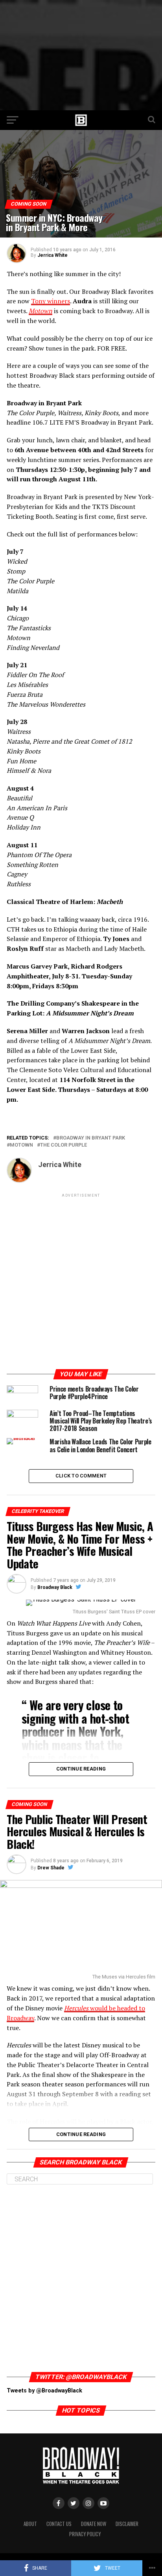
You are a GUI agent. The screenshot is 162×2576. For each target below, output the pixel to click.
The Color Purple (64, 1145)
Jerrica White (52, 255)
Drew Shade (51, 1868)
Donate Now (94, 2524)
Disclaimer (127, 2524)
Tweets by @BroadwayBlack (44, 2391)
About (30, 2524)
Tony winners (51, 301)
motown (21, 1145)
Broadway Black (55, 1587)
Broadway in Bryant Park (91, 1138)
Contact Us (59, 2524)
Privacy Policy (85, 2534)
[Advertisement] (81, 55)
